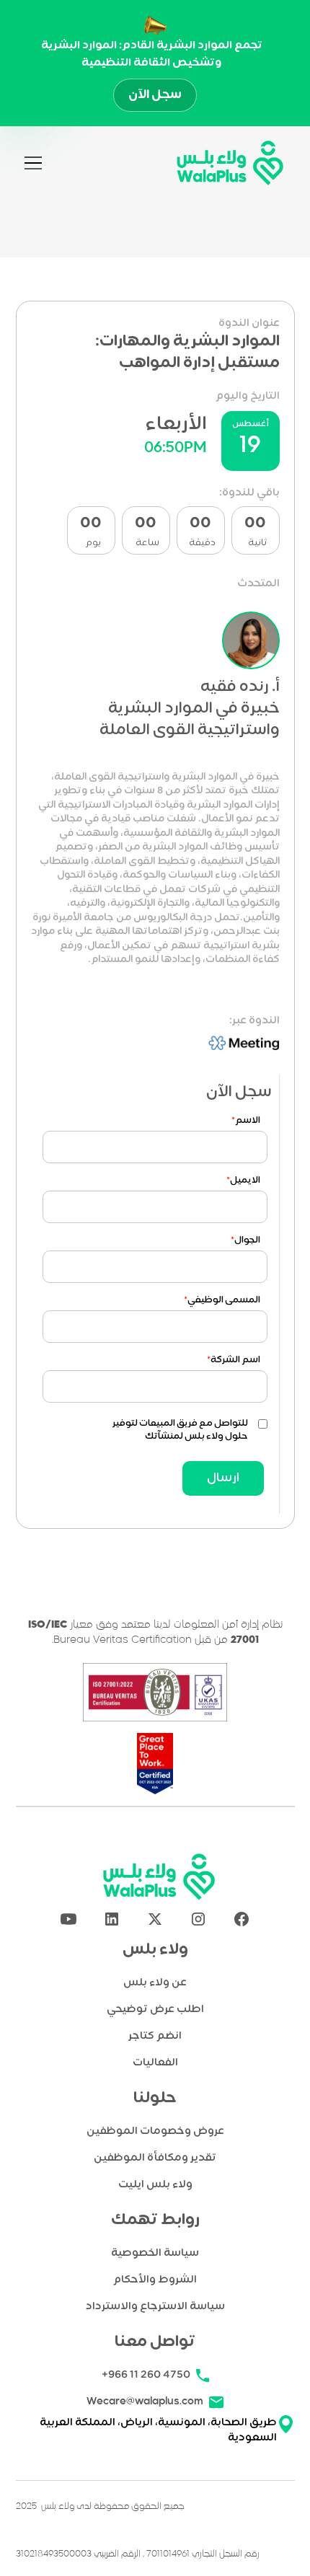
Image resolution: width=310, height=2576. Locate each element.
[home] (226, 163)
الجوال (245, 1240)
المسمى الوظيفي (222, 1300)
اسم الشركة (234, 1360)
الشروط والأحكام (155, 2280)
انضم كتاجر (155, 2036)
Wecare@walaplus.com (145, 2401)
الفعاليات (155, 2063)
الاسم (246, 1121)
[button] (33, 163)
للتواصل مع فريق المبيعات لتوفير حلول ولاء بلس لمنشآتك (180, 1430)
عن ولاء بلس (155, 1983)
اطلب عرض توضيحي (155, 2010)
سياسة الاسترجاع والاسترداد (155, 2307)
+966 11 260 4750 (146, 2375)
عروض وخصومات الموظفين (155, 2131)
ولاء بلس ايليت (155, 2185)
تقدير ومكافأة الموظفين (155, 2158)
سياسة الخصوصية (155, 2253)
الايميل (243, 1181)
